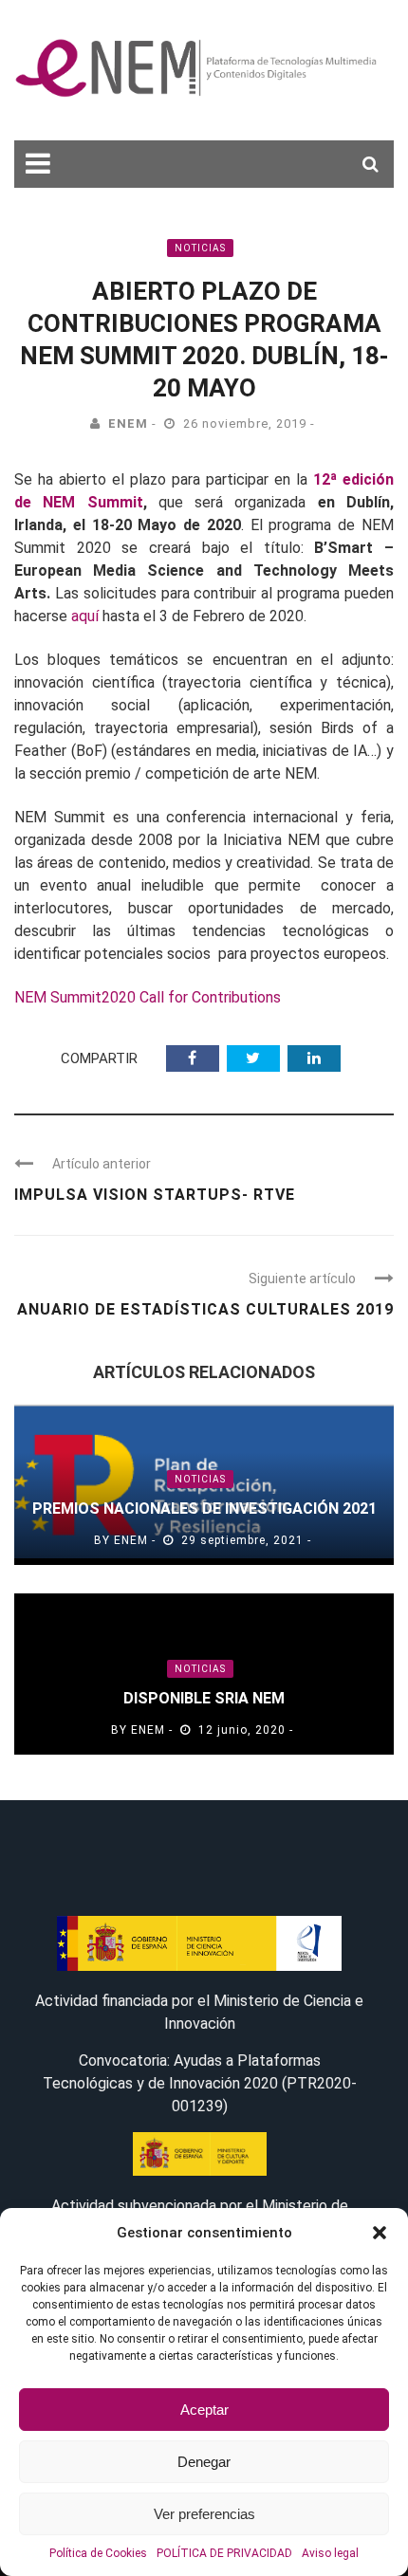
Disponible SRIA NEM (204, 1698)
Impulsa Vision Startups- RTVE (155, 1195)
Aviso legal (330, 2553)
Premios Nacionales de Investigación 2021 (204, 1509)
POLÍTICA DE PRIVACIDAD (224, 2553)
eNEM (128, 423)
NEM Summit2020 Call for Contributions (148, 997)
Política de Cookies (98, 2553)
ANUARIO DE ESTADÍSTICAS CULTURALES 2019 (205, 1309)
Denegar (204, 2462)
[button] (380, 2233)
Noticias (200, 248)
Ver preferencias (204, 2514)
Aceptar (204, 2410)
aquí (85, 616)
